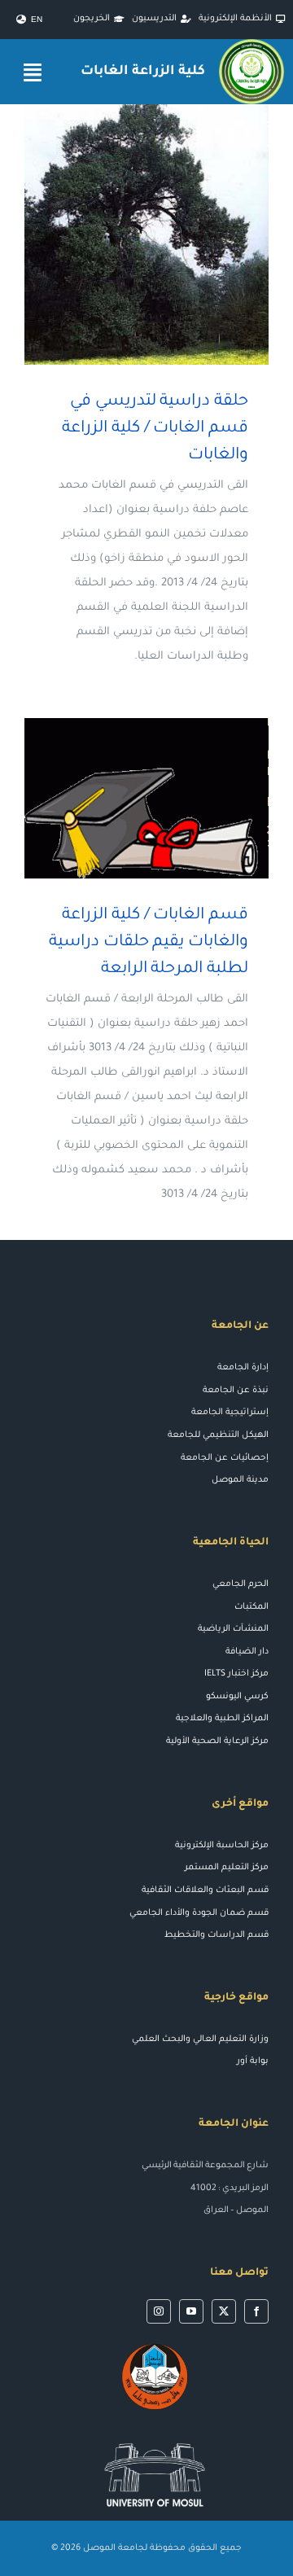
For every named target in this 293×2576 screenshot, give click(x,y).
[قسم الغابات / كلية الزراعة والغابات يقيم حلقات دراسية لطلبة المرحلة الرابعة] (146, 798)
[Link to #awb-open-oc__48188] (33, 72)
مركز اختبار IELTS (236, 1674)
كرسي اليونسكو (237, 1697)
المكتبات (251, 1607)
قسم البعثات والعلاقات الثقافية (205, 1890)
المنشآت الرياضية (233, 1629)
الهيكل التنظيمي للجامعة (218, 1435)
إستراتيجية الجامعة (230, 1413)
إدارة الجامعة (243, 1368)
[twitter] (224, 2311)
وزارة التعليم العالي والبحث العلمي (200, 2039)
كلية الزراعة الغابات (142, 72)
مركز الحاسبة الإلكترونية (222, 1846)
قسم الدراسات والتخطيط (216, 1935)
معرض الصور (123, 235)
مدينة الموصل (240, 1480)
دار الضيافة (247, 1652)
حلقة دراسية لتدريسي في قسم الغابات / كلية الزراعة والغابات (171, 235)
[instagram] (159, 2311)
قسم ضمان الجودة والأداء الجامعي (199, 1913)
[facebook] (256, 2311)
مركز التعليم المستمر (227, 1868)
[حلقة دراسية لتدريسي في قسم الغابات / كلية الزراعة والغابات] (146, 234)
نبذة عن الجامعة (236, 1391)
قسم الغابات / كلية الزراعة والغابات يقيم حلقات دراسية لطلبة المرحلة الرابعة (171, 798)
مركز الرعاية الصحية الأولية (217, 1741)
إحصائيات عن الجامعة (225, 1458)
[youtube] (191, 2311)
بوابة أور (253, 2061)
